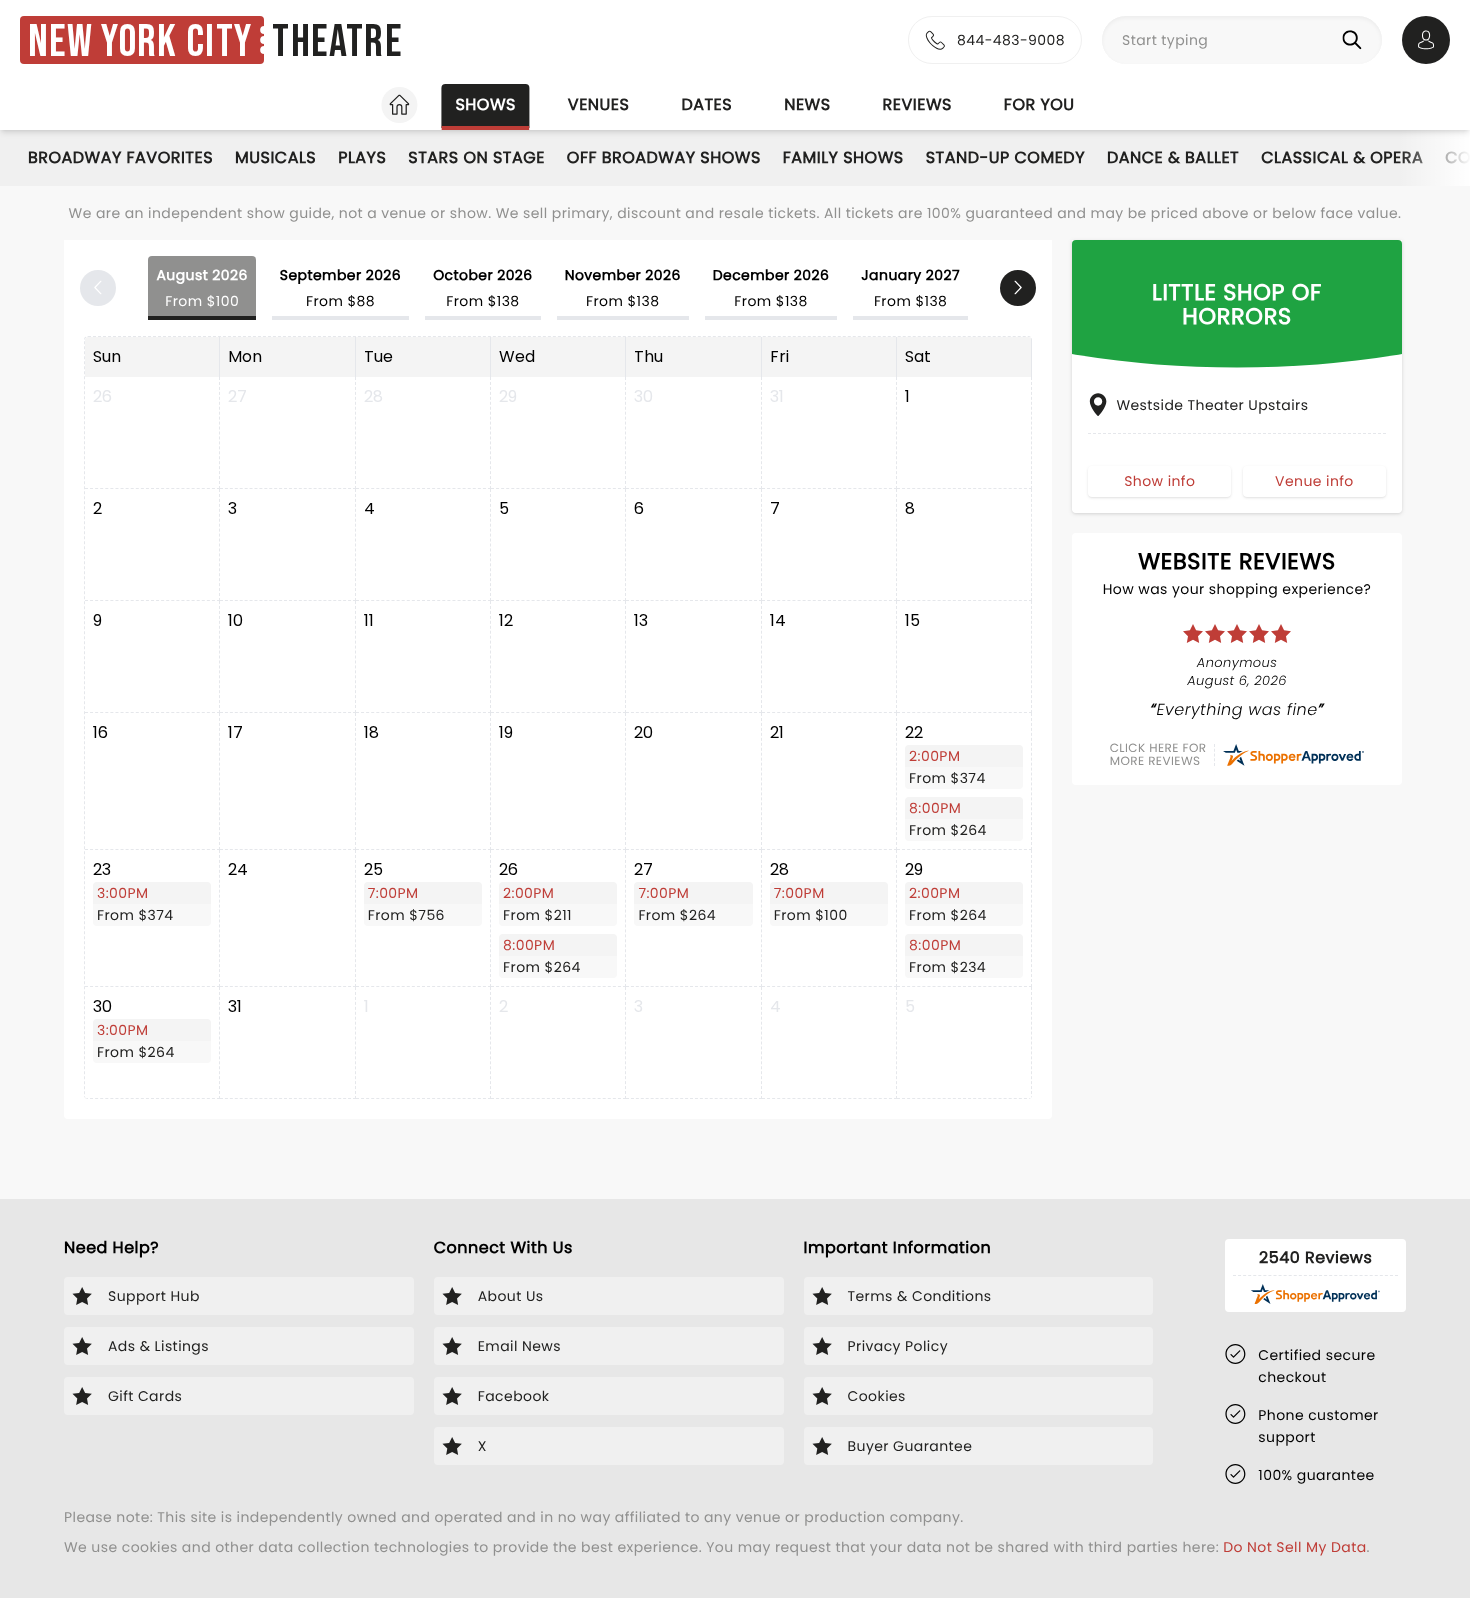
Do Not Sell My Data (1294, 1547)
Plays (362, 157)
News (807, 104)
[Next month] (1018, 288)
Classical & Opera (1342, 157)
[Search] (1356, 40)
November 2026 (623, 288)
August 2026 (201, 288)
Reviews (917, 104)
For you (1039, 104)
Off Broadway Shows (664, 157)
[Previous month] (98, 288)
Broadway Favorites (120, 157)
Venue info (1314, 481)
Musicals (275, 157)
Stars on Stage (476, 157)
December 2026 (771, 288)
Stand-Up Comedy (1005, 157)
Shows (485, 104)
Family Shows (843, 157)
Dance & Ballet (1173, 157)
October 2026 (482, 288)
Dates (706, 104)
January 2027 (910, 288)
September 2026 (340, 288)
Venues (599, 104)
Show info (1159, 481)
